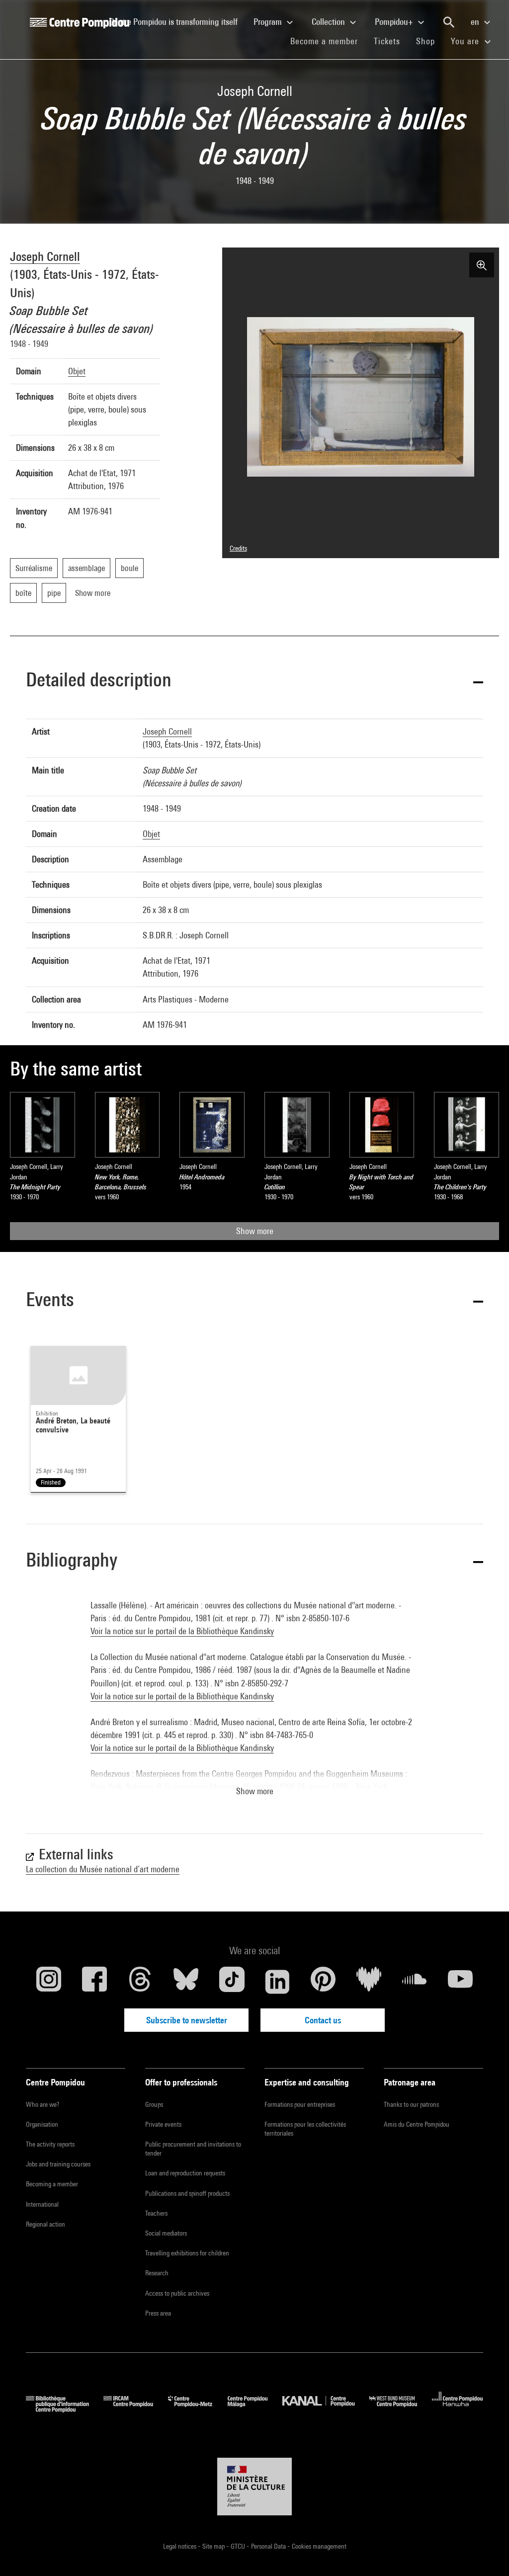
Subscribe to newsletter (187, 2020)
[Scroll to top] (486, 2553)
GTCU (239, 2546)
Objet (77, 371)
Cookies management (319, 2546)
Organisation (42, 2124)
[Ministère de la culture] (254, 2487)
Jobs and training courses (58, 2164)
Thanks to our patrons (411, 2104)
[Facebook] (94, 1982)
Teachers (156, 2213)
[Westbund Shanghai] (401, 2409)
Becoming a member (52, 2184)
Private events (163, 2124)
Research (157, 2273)
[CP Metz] (198, 2409)
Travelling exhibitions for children (187, 2253)
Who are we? (42, 2104)
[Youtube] (460, 1982)
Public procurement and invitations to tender (193, 2149)
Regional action (45, 2224)
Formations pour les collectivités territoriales (305, 2129)
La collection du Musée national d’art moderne (103, 1869)
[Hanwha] (458, 2409)
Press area (158, 2313)
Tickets (387, 41)
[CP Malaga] (255, 2409)
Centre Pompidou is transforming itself (177, 21)
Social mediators (166, 2233)
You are (466, 41)
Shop (429, 41)
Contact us (323, 2020)
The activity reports (50, 2144)
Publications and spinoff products (187, 2193)
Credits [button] (238, 548)
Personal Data (269, 2546)
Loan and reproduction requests (185, 2173)
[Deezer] (369, 1982)
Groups (154, 2104)
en (476, 22)
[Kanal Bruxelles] (326, 2409)
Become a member (328, 41)
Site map (214, 2546)
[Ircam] (136, 2409)
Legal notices (180, 2546)
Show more (255, 1231)
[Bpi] (65, 2409)
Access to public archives (177, 2293)
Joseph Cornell (45, 256)
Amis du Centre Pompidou (417, 2124)
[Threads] (140, 1982)
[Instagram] (49, 1982)
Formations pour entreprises (300, 2104)
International (42, 2204)
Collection (329, 22)
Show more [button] (255, 1791)
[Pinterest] (323, 1982)
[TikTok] (232, 1982)
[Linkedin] (277, 1982)
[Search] (449, 22)
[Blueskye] (186, 1982)
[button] (254, 681)
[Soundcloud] (415, 1982)
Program (269, 22)
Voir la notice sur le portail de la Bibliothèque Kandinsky (182, 1631)
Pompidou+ (395, 22)
